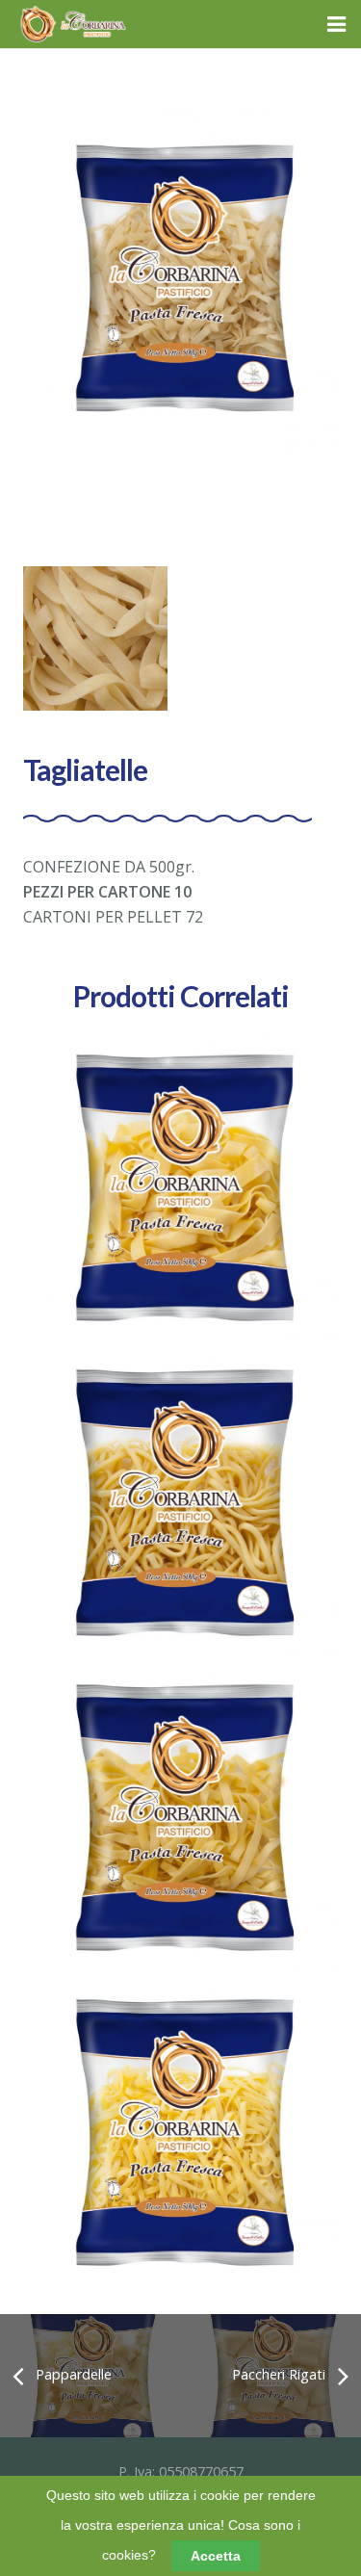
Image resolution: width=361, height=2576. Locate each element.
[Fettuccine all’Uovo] (180, 2134)
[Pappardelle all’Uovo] (180, 1189)
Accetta (216, 2556)
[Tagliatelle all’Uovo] (180, 1819)
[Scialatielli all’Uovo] (180, 1504)
